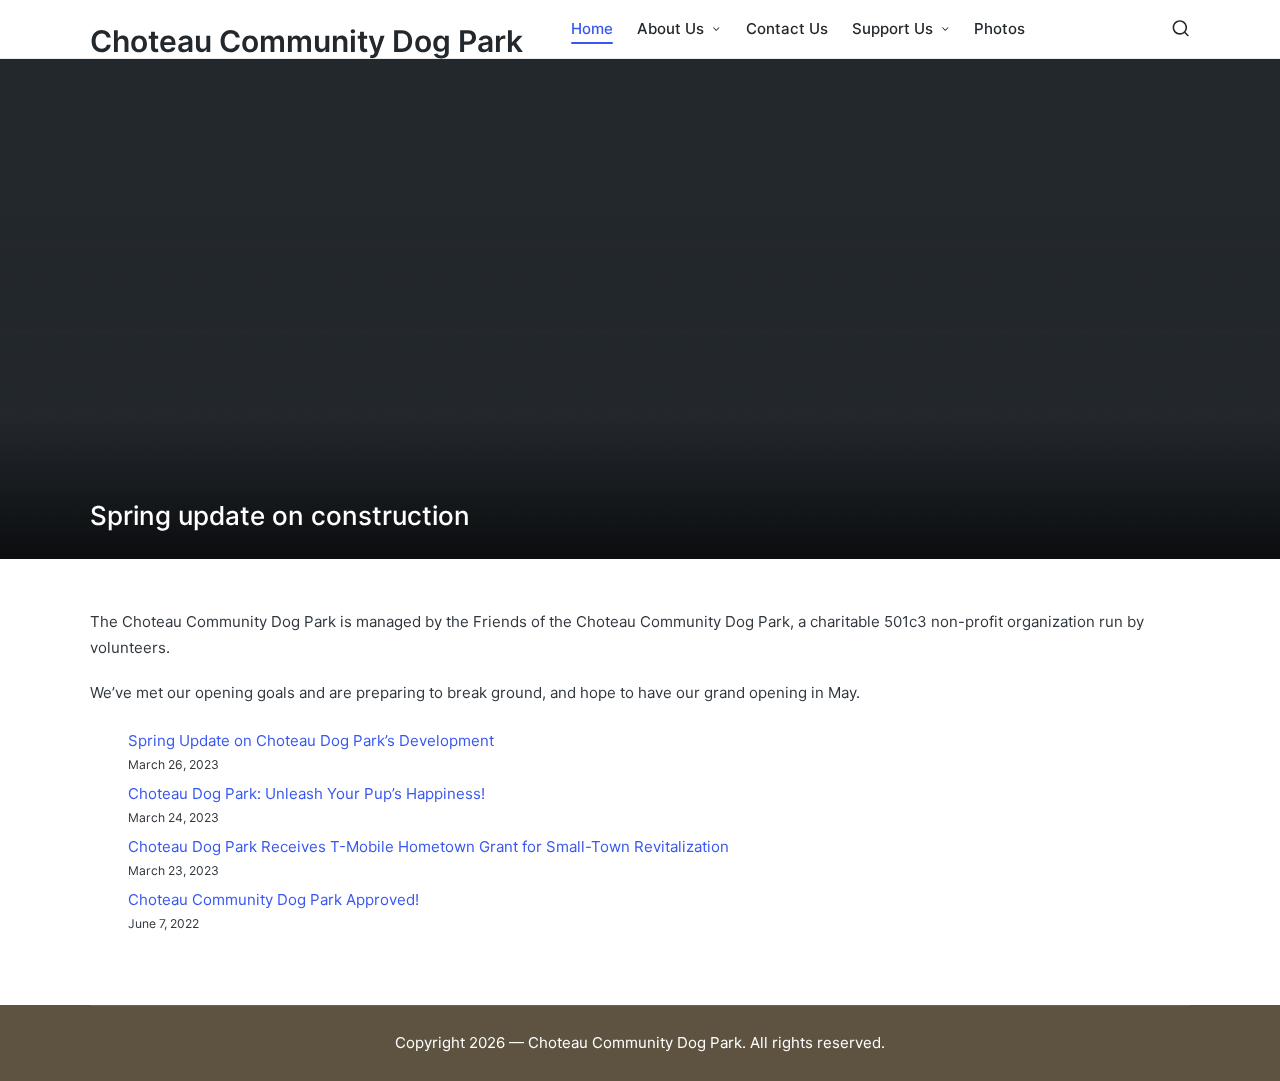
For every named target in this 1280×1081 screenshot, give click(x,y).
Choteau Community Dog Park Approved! (273, 899)
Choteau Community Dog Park (306, 41)
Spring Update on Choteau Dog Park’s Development (311, 740)
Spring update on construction (280, 515)
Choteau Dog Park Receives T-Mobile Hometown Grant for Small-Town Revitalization (428, 846)
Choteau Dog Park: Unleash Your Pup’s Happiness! (306, 793)
